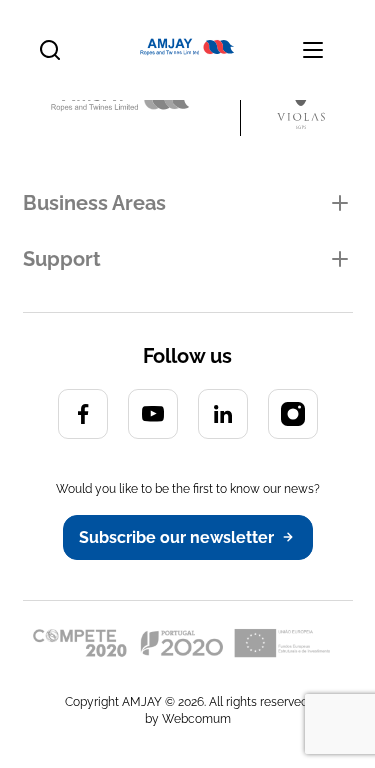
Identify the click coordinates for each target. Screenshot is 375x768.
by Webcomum (188, 718)
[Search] (50, 50)
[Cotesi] (145, 102)
